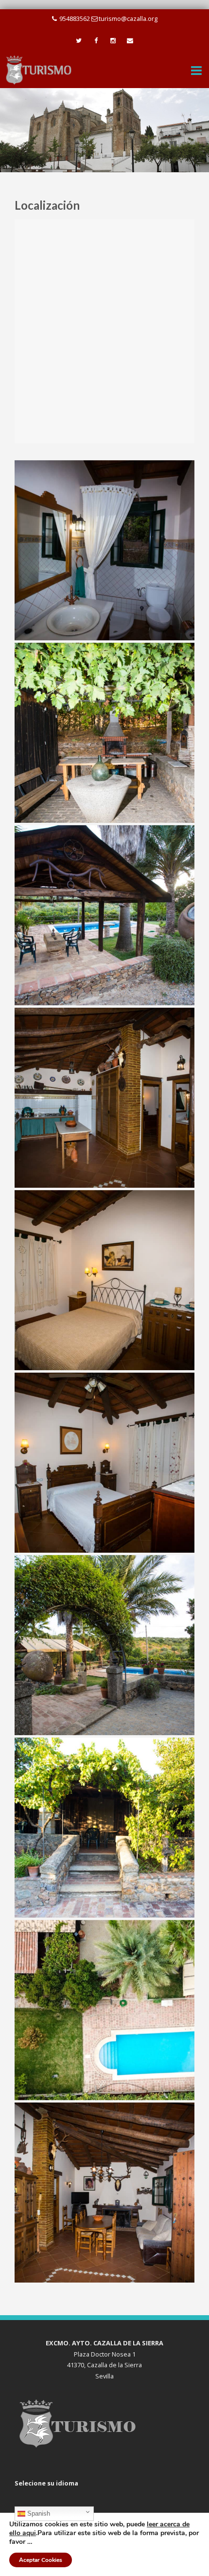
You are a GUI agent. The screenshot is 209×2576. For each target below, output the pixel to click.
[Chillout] (104, 915)
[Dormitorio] (104, 1280)
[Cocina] (104, 1098)
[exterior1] (104, 1828)
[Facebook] (96, 41)
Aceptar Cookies (41, 2560)
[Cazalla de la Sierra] (39, 69)
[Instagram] (113, 41)
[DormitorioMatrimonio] (104, 1463)
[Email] (130, 41)
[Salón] (104, 2193)
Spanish (38, 2513)
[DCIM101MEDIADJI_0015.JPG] (104, 2010)
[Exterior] (104, 1645)
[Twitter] (79, 41)
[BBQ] (104, 733)
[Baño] (104, 550)
